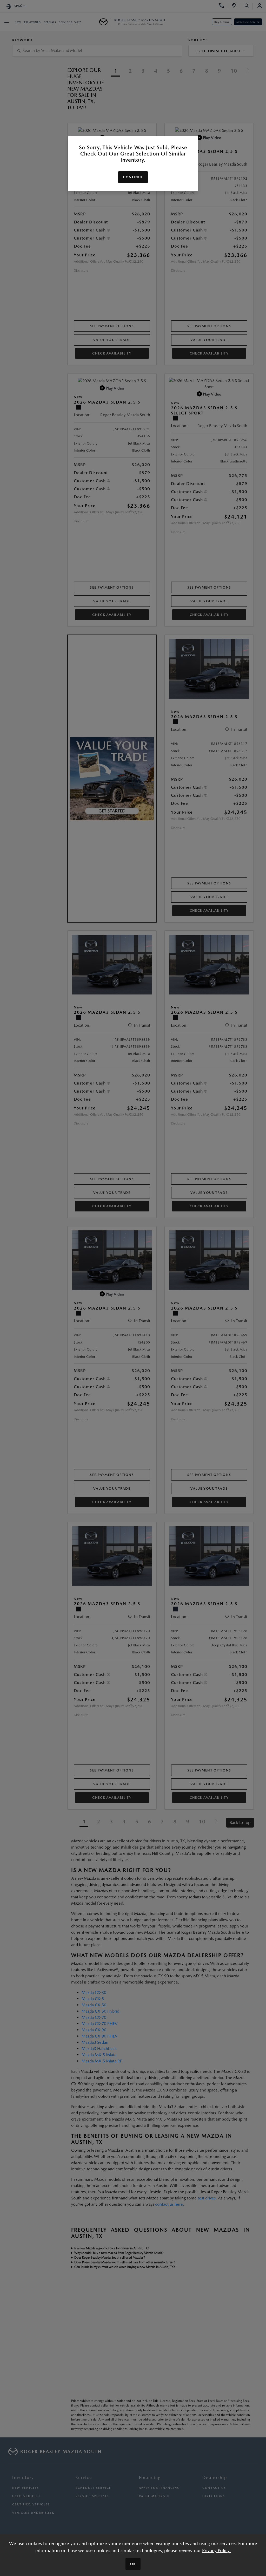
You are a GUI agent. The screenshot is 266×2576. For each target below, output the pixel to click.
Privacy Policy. (216, 2550)
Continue (133, 177)
